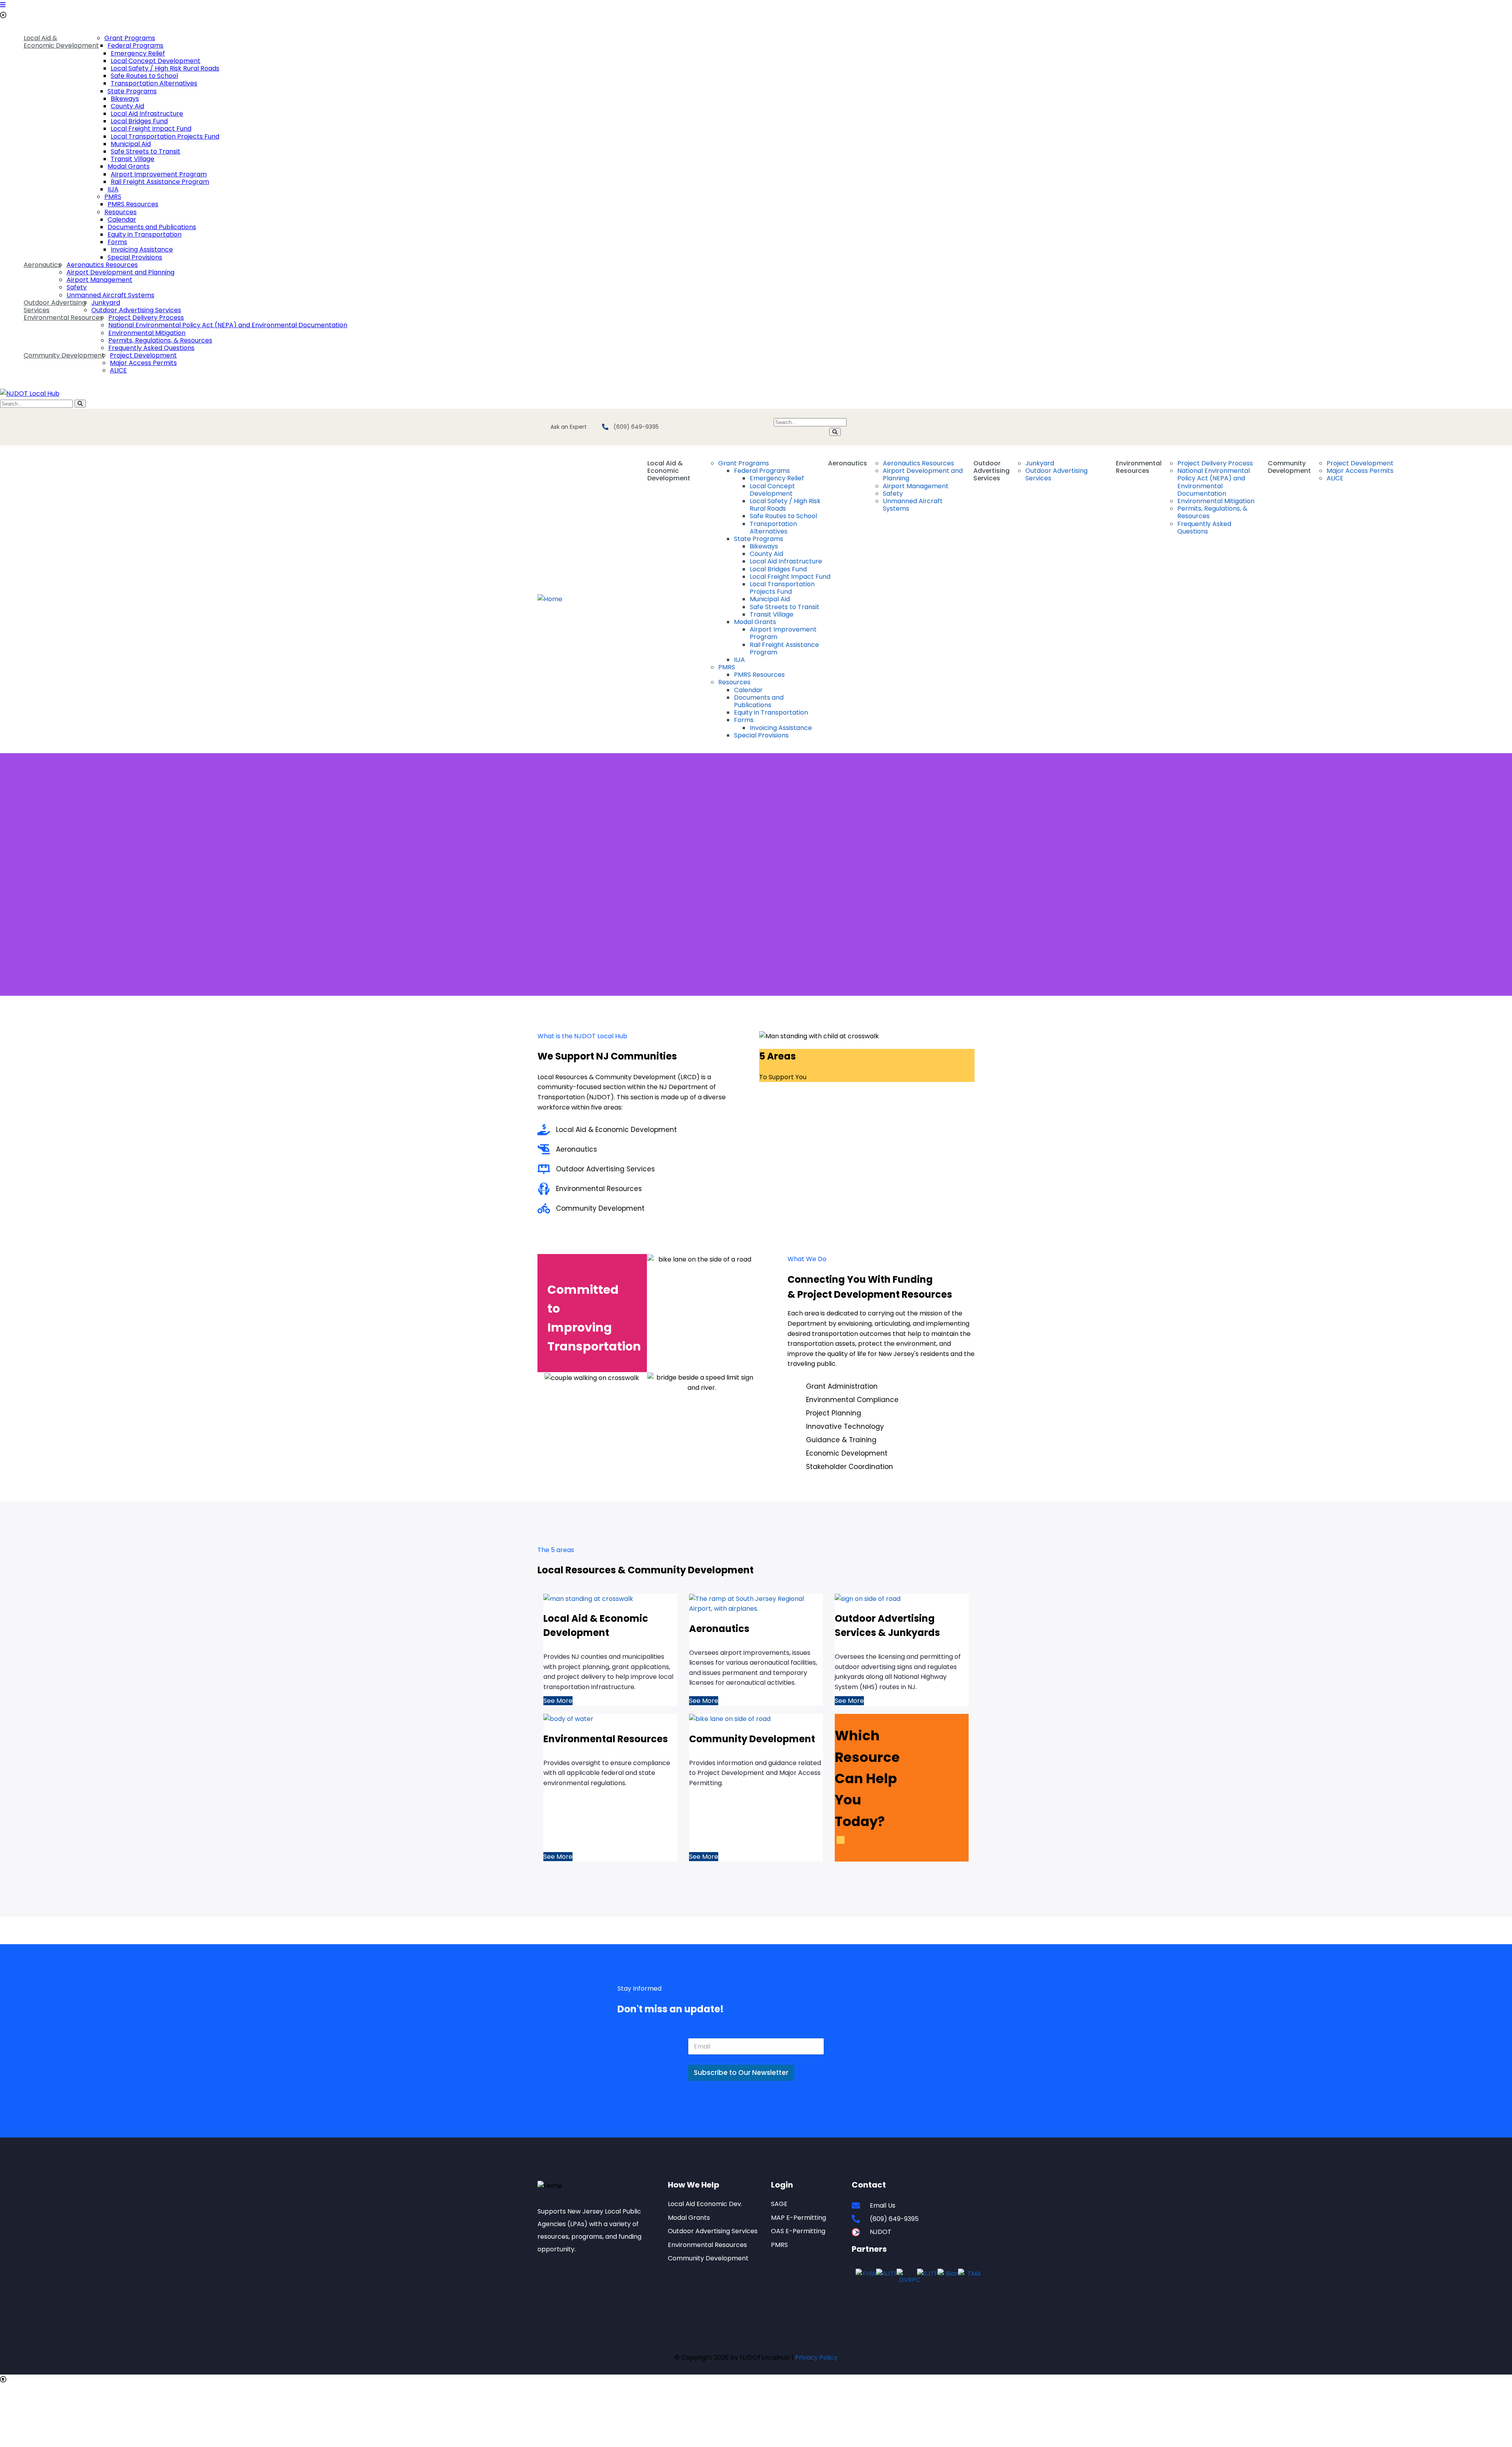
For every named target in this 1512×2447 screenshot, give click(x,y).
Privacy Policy (816, 2357)
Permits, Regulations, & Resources (160, 340)
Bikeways (125, 99)
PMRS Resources (133, 204)
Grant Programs (130, 38)
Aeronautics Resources (102, 265)
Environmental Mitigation (147, 333)
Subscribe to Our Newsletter (741, 2073)
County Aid (127, 106)
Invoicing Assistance (142, 249)
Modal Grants (129, 166)
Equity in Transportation (145, 234)
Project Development (143, 355)
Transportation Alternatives (154, 83)
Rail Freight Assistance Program (160, 182)
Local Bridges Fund (139, 121)
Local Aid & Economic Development (61, 42)
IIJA (113, 189)
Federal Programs (135, 45)
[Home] (550, 599)
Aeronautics (42, 265)
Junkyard (106, 303)
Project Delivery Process (146, 318)
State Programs (132, 91)
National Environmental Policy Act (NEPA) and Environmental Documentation (228, 325)
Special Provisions (135, 257)
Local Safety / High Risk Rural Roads (165, 68)
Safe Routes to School (144, 76)
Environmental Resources (63, 318)
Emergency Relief (138, 53)
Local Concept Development (156, 61)
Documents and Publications (152, 227)
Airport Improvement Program (159, 174)
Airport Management (99, 280)
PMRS (113, 197)
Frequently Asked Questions (151, 348)
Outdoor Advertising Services (55, 306)
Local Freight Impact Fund (151, 129)
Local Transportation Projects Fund (165, 136)
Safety (77, 287)
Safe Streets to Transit (145, 151)
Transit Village (132, 159)
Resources (120, 212)
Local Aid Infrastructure (147, 114)
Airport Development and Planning (120, 272)
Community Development (64, 355)
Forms (117, 242)
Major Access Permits (143, 363)
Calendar (122, 220)
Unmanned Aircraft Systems (110, 295)
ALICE (118, 370)
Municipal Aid (131, 144)
